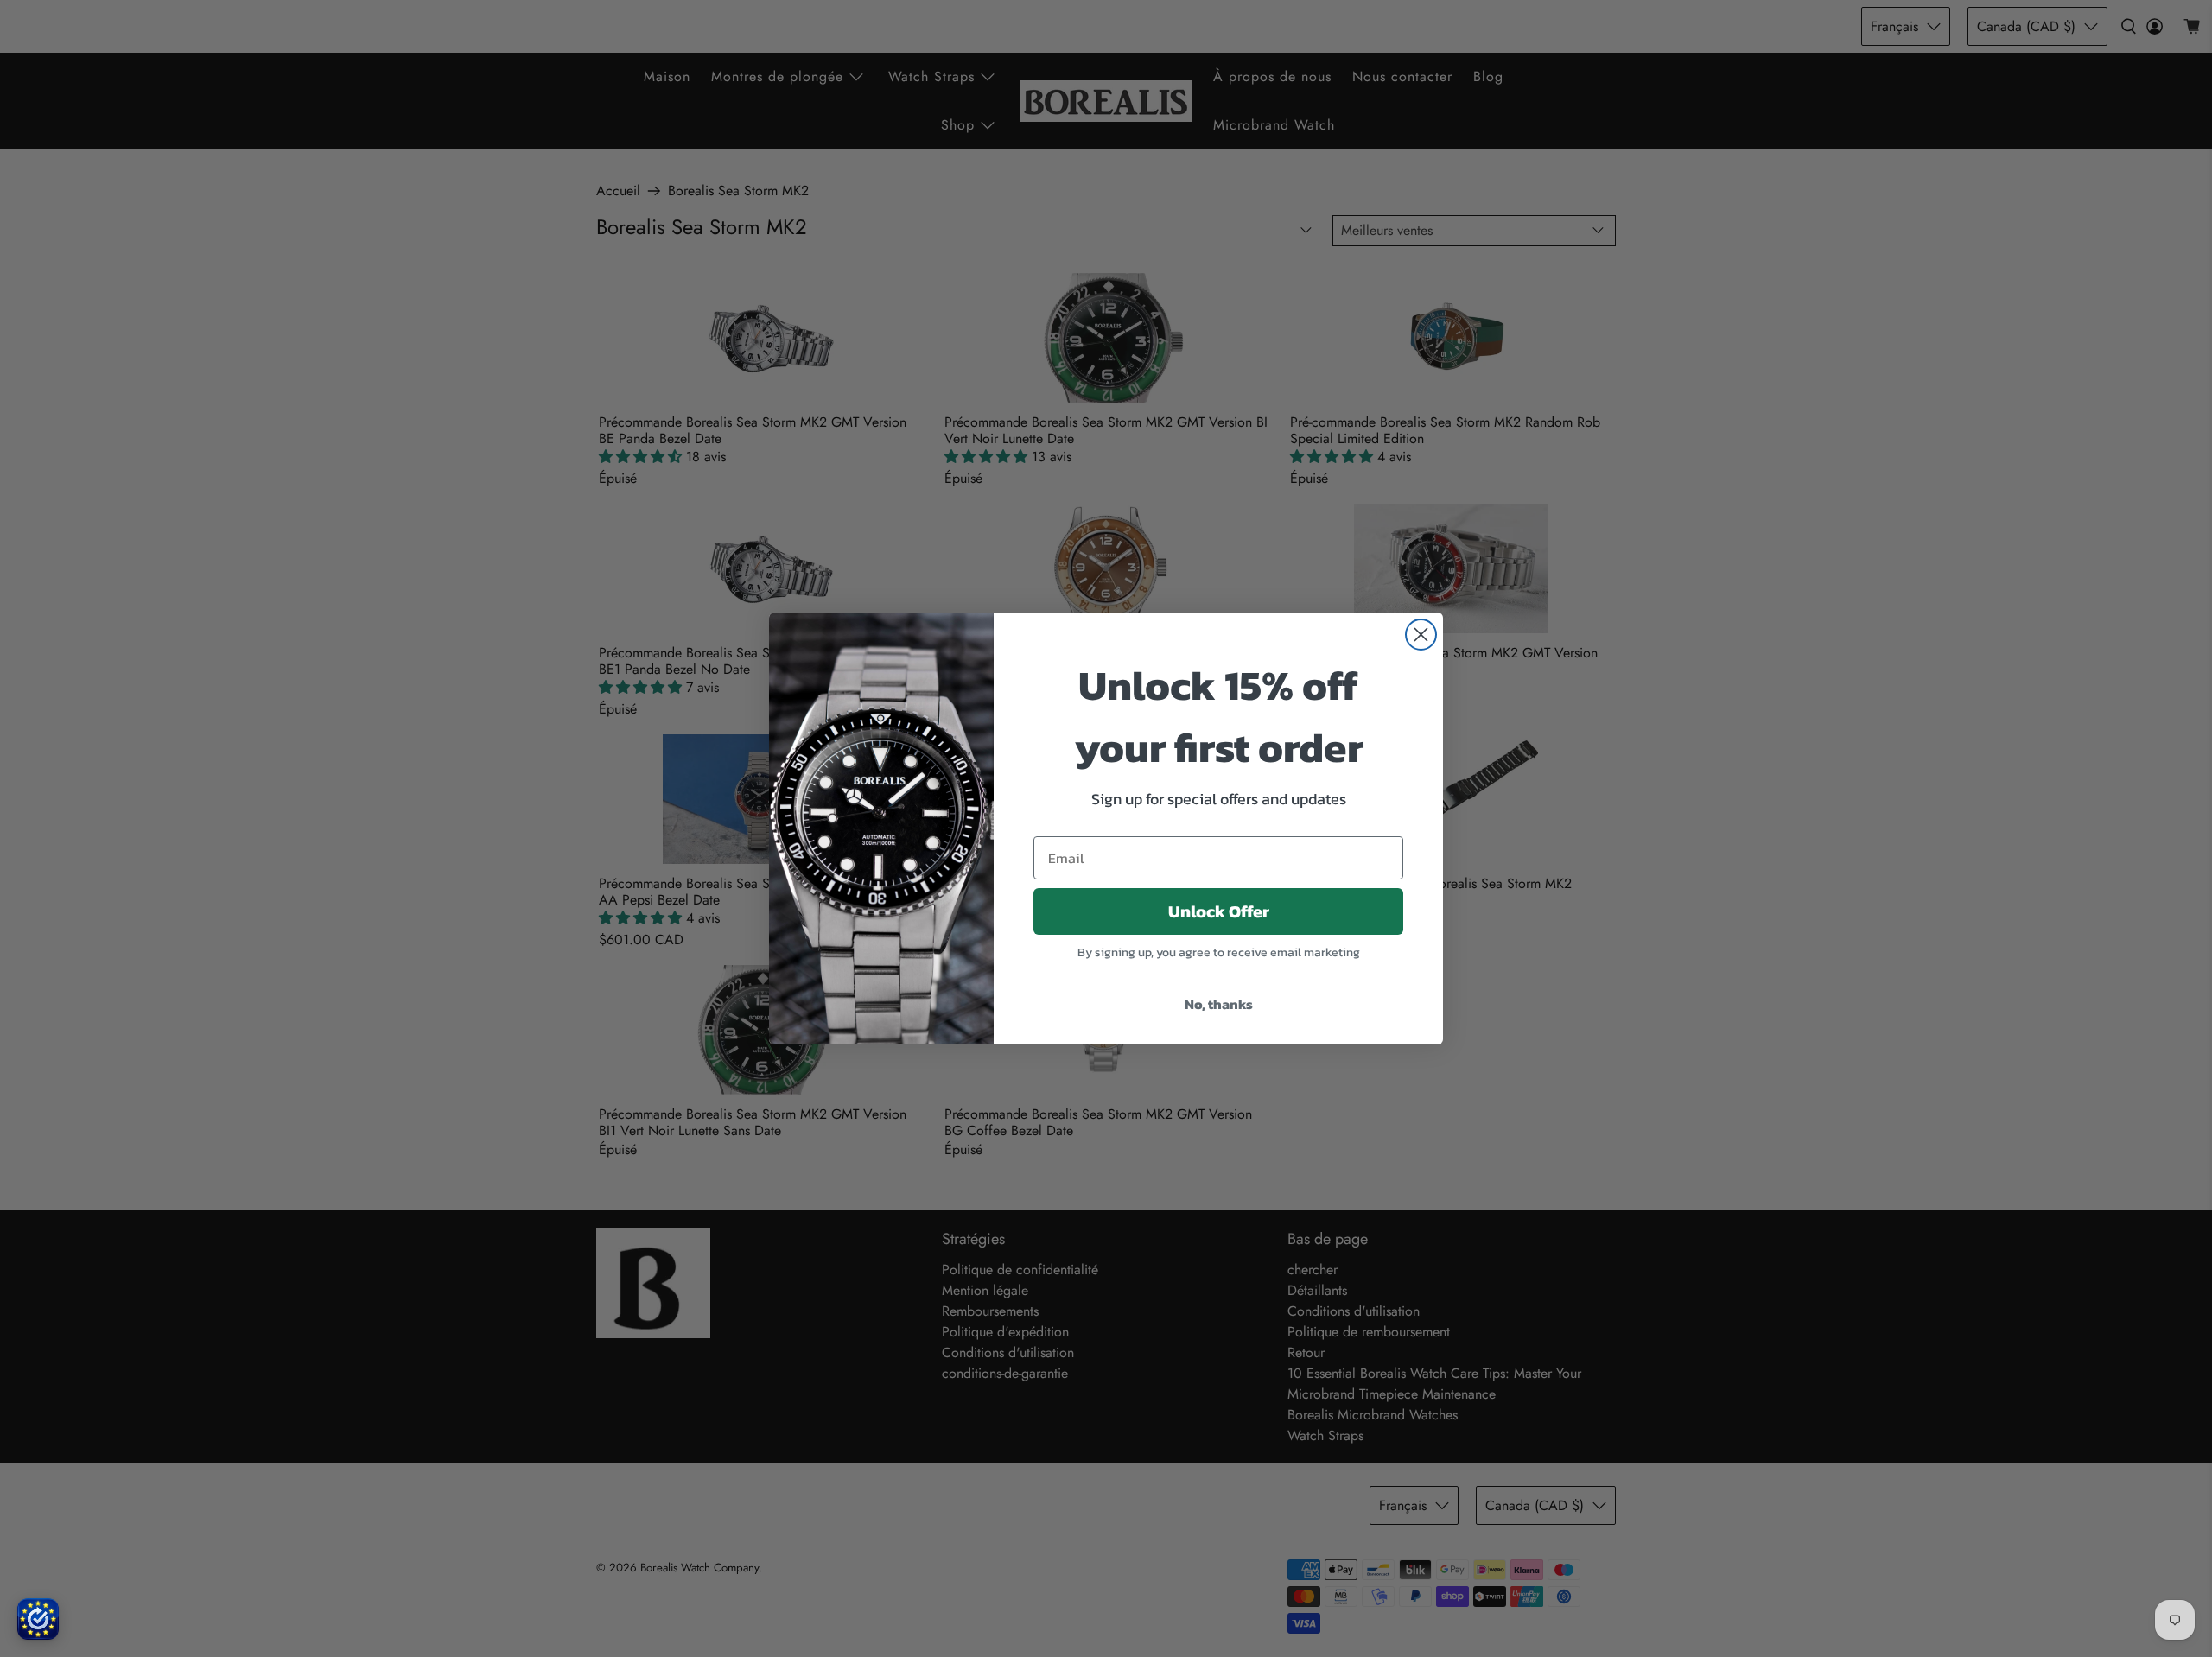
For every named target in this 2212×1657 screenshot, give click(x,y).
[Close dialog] (1421, 635)
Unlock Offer (1219, 911)
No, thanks (1219, 1004)
